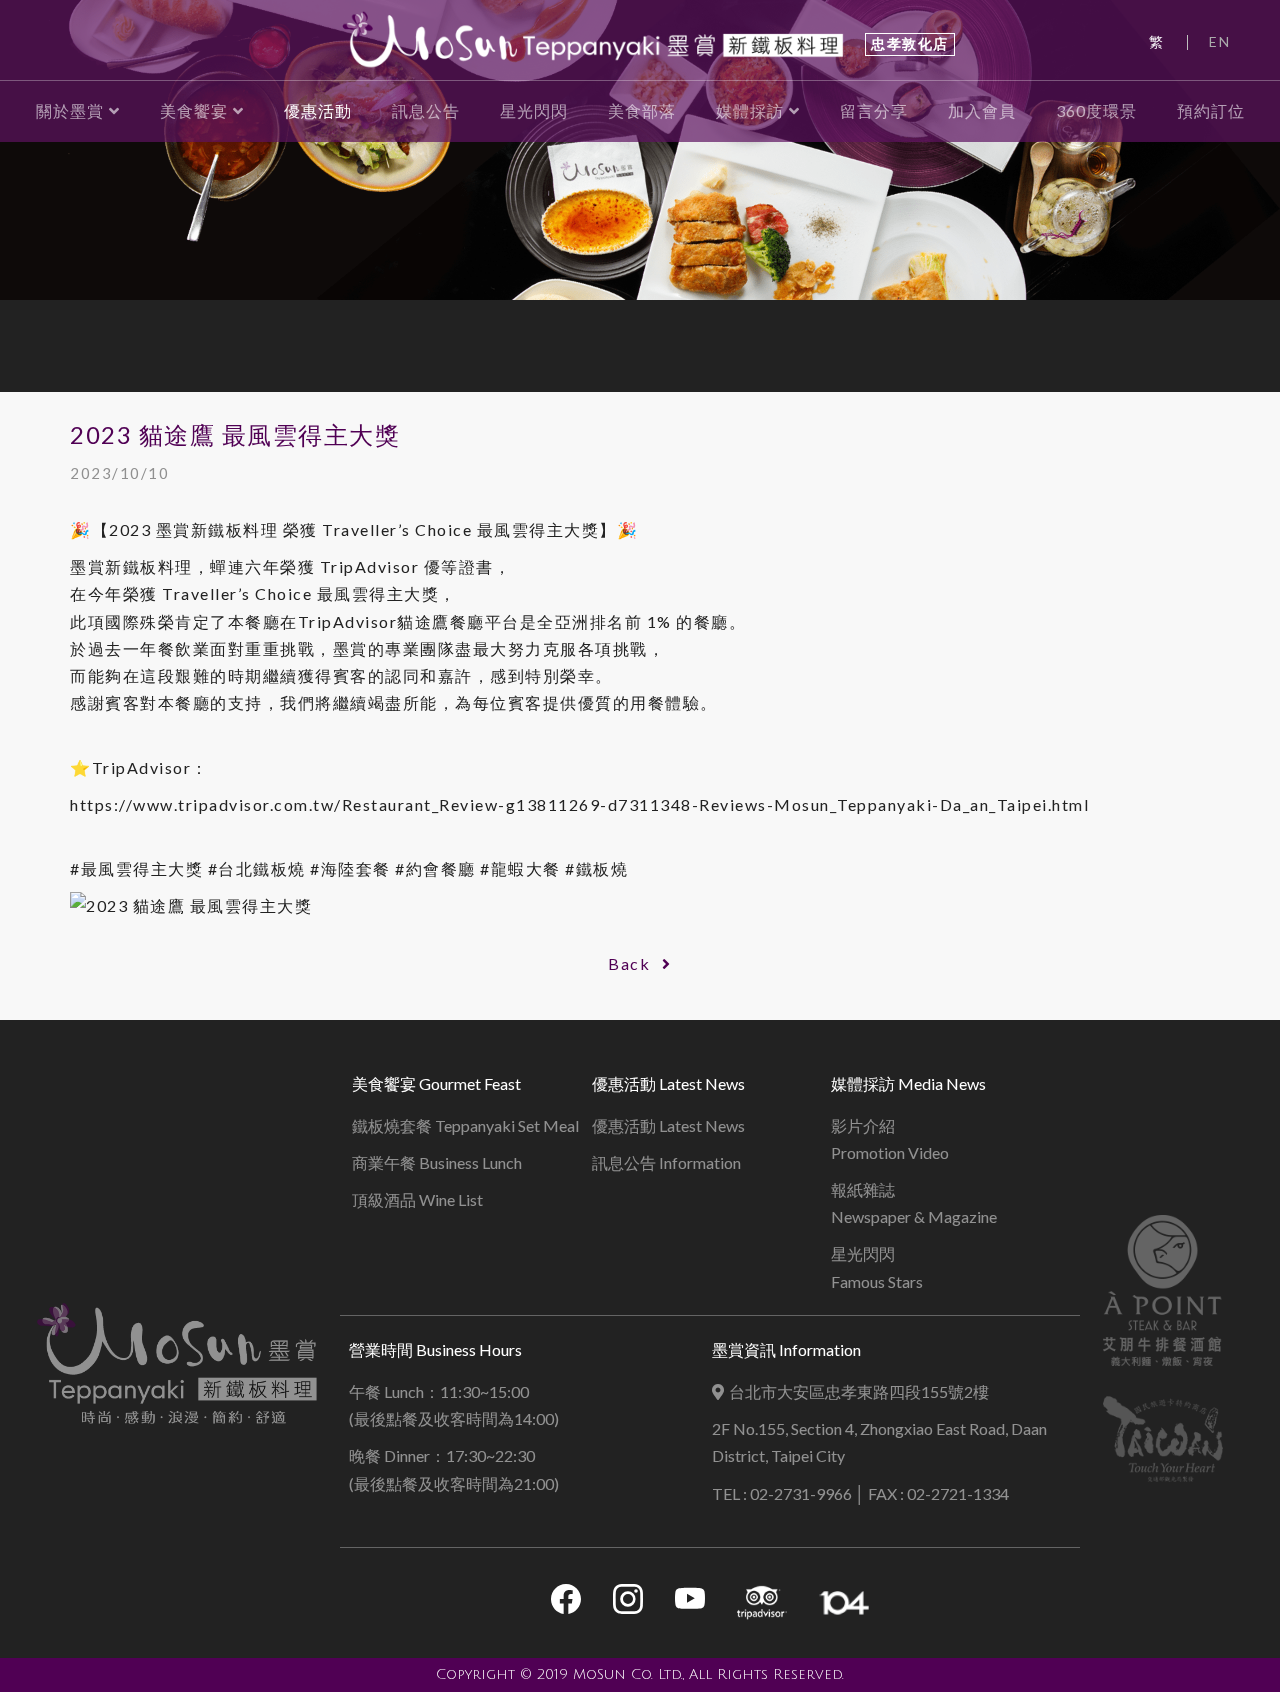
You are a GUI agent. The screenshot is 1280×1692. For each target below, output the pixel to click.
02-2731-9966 (801, 1493)
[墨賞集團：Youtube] (690, 1602)
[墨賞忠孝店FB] (566, 1602)
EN (1219, 41)
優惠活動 (318, 110)
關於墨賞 (70, 110)
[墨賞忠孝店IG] (628, 1602)
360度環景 (1096, 110)
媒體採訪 (750, 110)
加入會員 (982, 110)
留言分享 (874, 110)
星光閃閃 (534, 110)
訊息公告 (426, 110)
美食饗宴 (194, 110)
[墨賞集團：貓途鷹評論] (762, 1603)
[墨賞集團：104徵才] (844, 1603)
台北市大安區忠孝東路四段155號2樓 (859, 1391)
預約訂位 (1211, 110)
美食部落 (642, 110)
